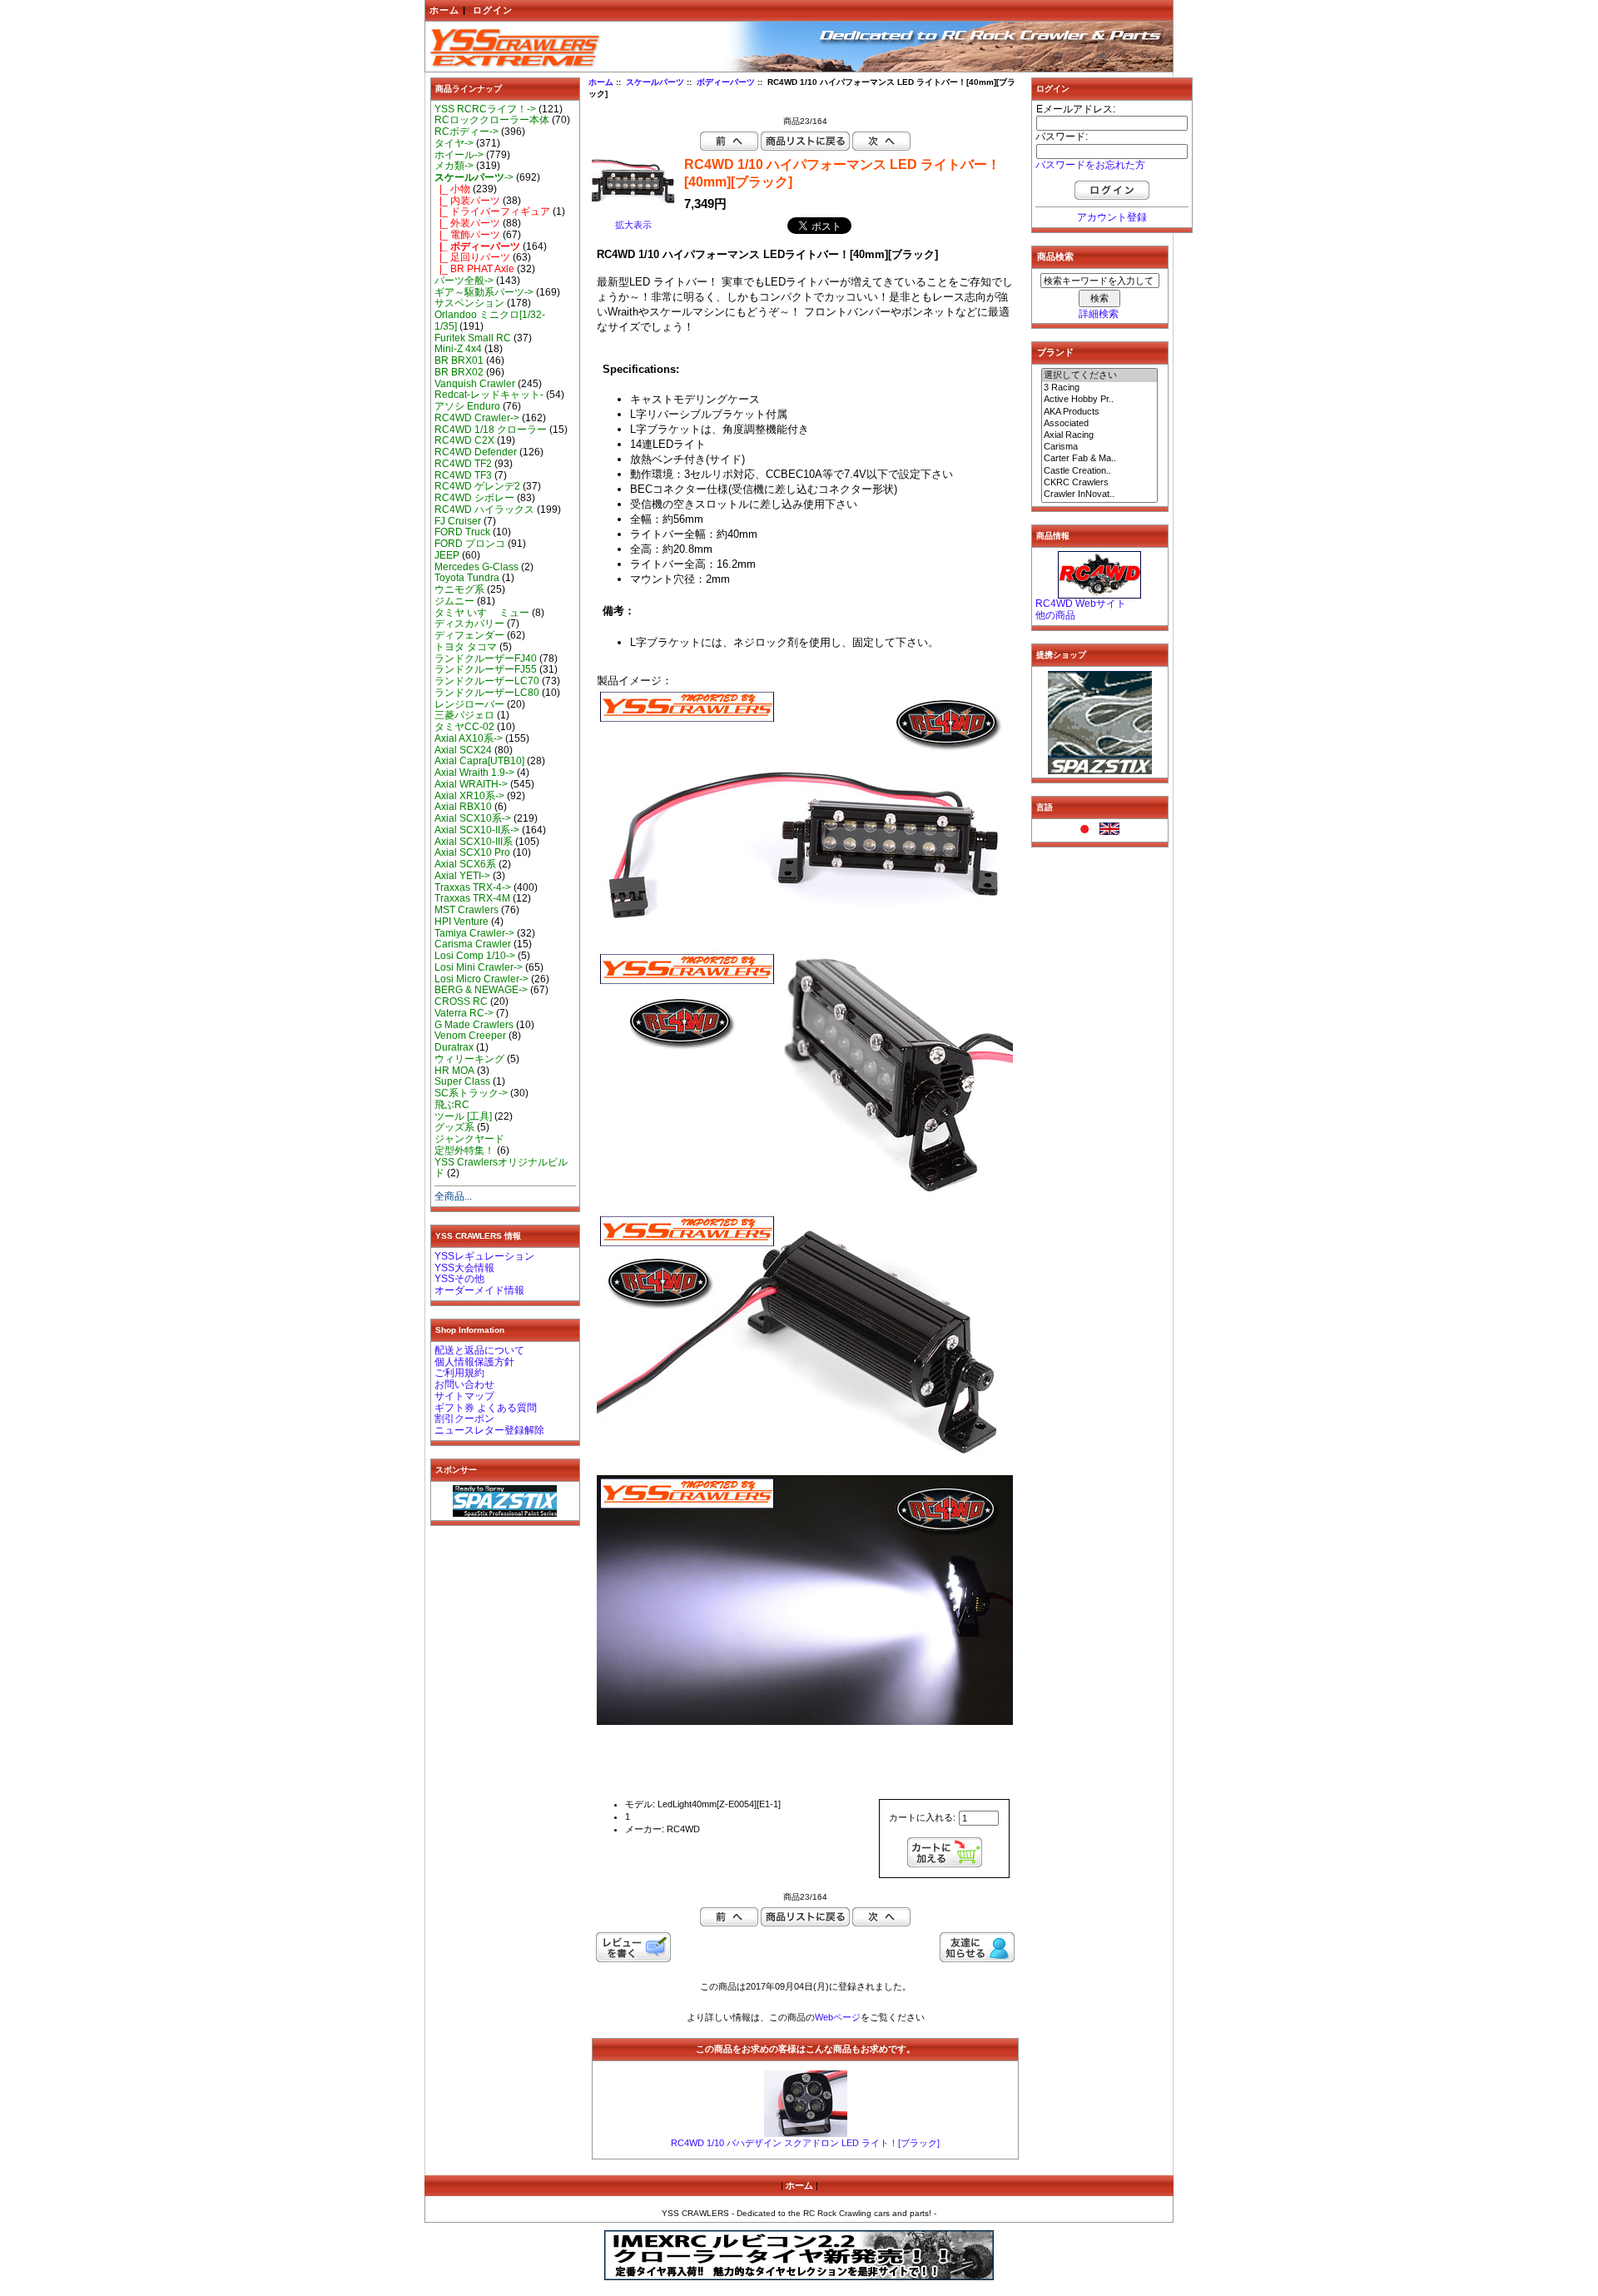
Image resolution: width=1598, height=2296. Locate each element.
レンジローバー (469, 704)
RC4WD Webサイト (1081, 604)
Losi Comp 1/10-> (475, 956)
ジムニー (454, 601)
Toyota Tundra (467, 578)
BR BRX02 (459, 372)
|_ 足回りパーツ (472, 257)
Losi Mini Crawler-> (479, 967)
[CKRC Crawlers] (1099, 483)
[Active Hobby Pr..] (1099, 400)
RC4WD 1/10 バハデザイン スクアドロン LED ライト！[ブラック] (805, 2143)
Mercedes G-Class (476, 567)
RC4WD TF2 (463, 464)
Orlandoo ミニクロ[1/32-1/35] (490, 321)
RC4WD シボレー (474, 498)
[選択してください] (1099, 375)
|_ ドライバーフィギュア (492, 211)
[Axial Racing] (1099, 435)
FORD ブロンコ (470, 544)
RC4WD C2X (464, 440)
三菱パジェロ (464, 715)
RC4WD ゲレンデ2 (477, 486)
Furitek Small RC (473, 338)
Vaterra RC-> (464, 1013)
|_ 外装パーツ (467, 223)
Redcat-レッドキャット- (489, 395)
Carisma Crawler (473, 944)
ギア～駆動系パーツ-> (484, 292)
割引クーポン (464, 1419)
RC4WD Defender (476, 452)
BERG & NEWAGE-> (481, 990)
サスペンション (469, 303)
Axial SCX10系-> (473, 818)
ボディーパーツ (726, 82)
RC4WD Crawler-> (477, 418)
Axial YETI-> (462, 876)
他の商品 (1055, 615)
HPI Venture (462, 922)
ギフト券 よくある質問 (486, 1408)
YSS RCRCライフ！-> (485, 109)
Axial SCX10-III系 (474, 842)
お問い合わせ (464, 1384)
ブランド (1055, 352)
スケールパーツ (655, 82)
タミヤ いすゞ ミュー (482, 613)
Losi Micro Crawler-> (481, 979)
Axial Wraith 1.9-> (474, 773)
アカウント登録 (1112, 217)
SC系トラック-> (471, 1093)
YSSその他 (459, 1279)
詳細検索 (1099, 314)
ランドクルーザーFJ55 (486, 669)
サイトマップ (464, 1396)
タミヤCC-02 (464, 727)
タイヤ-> (454, 143)
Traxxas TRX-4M (472, 898)
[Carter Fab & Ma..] (1099, 459)
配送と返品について (479, 1350)
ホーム (444, 10)
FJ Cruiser (458, 521)
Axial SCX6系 (465, 864)
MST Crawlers (466, 910)
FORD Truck (462, 532)
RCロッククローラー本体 (492, 120)
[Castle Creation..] (1099, 471)
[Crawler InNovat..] (1099, 494)
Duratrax (454, 1047)
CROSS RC (461, 1001)
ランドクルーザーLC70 (487, 681)
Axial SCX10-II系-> (477, 830)
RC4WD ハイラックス (484, 509)
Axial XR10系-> (469, 796)
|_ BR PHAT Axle (474, 269)
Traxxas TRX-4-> (473, 887)
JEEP (447, 555)
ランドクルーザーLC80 (487, 693)
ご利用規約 (459, 1373)
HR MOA (454, 1071)
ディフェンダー (469, 635)
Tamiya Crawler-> (474, 933)
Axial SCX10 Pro (472, 852)
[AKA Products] (1099, 412)
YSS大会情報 (464, 1268)
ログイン (493, 10)
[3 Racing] (1099, 388)
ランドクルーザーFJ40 (486, 658)
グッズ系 (454, 1127)
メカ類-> (454, 166)
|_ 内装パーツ (467, 201)
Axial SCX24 (463, 750)
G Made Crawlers (474, 1025)
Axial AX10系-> (469, 738)
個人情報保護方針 (474, 1362)
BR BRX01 (459, 360)
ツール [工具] (463, 1116)
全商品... (453, 1196)
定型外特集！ (464, 1150)
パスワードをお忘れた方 (1090, 165)
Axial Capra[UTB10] (479, 761)
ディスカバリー (469, 624)
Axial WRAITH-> (471, 784)
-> (474, 177)
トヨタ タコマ (466, 647)
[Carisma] (1099, 447)
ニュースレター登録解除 (489, 1430)
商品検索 (1055, 256)
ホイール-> (459, 155)
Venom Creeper (470, 1036)
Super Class (462, 1081)
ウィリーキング (469, 1059)
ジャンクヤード (469, 1139)
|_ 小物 (452, 189)
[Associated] (1099, 424)
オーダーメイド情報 (479, 1290)
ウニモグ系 (459, 589)
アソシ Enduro (467, 406)
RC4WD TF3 (463, 475)
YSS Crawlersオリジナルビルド (501, 1168)
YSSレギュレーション (484, 1256)
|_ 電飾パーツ (467, 235)
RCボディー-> (466, 132)
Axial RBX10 (463, 807)
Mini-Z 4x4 (458, 349)
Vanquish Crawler (475, 384)
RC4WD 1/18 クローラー (491, 430)
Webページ (838, 2017)
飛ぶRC (452, 1105)
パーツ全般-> (464, 281)
